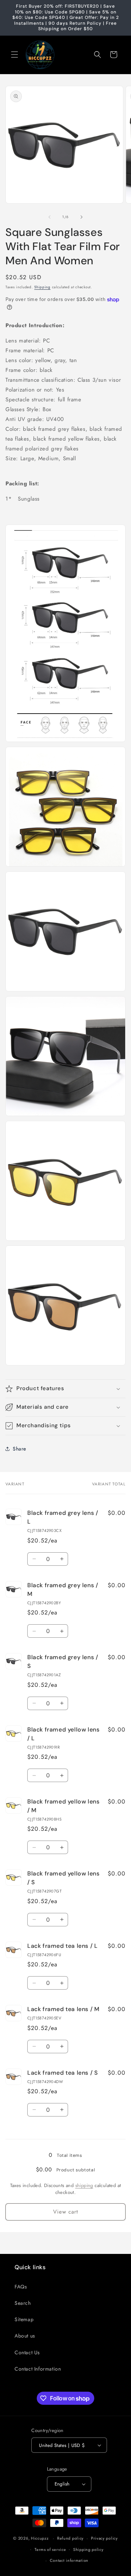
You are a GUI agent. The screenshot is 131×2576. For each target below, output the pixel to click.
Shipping (42, 287)
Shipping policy (88, 2549)
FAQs (21, 2287)
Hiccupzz (40, 2538)
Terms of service (50, 2549)
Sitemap (24, 2319)
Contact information (69, 2560)
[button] (15, 55)
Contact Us (27, 2352)
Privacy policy (104, 2538)
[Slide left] (49, 217)
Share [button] (19, 1449)
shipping (84, 2185)
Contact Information (38, 2369)
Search (23, 2303)
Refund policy (70, 2538)
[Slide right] (82, 217)
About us (25, 2336)
